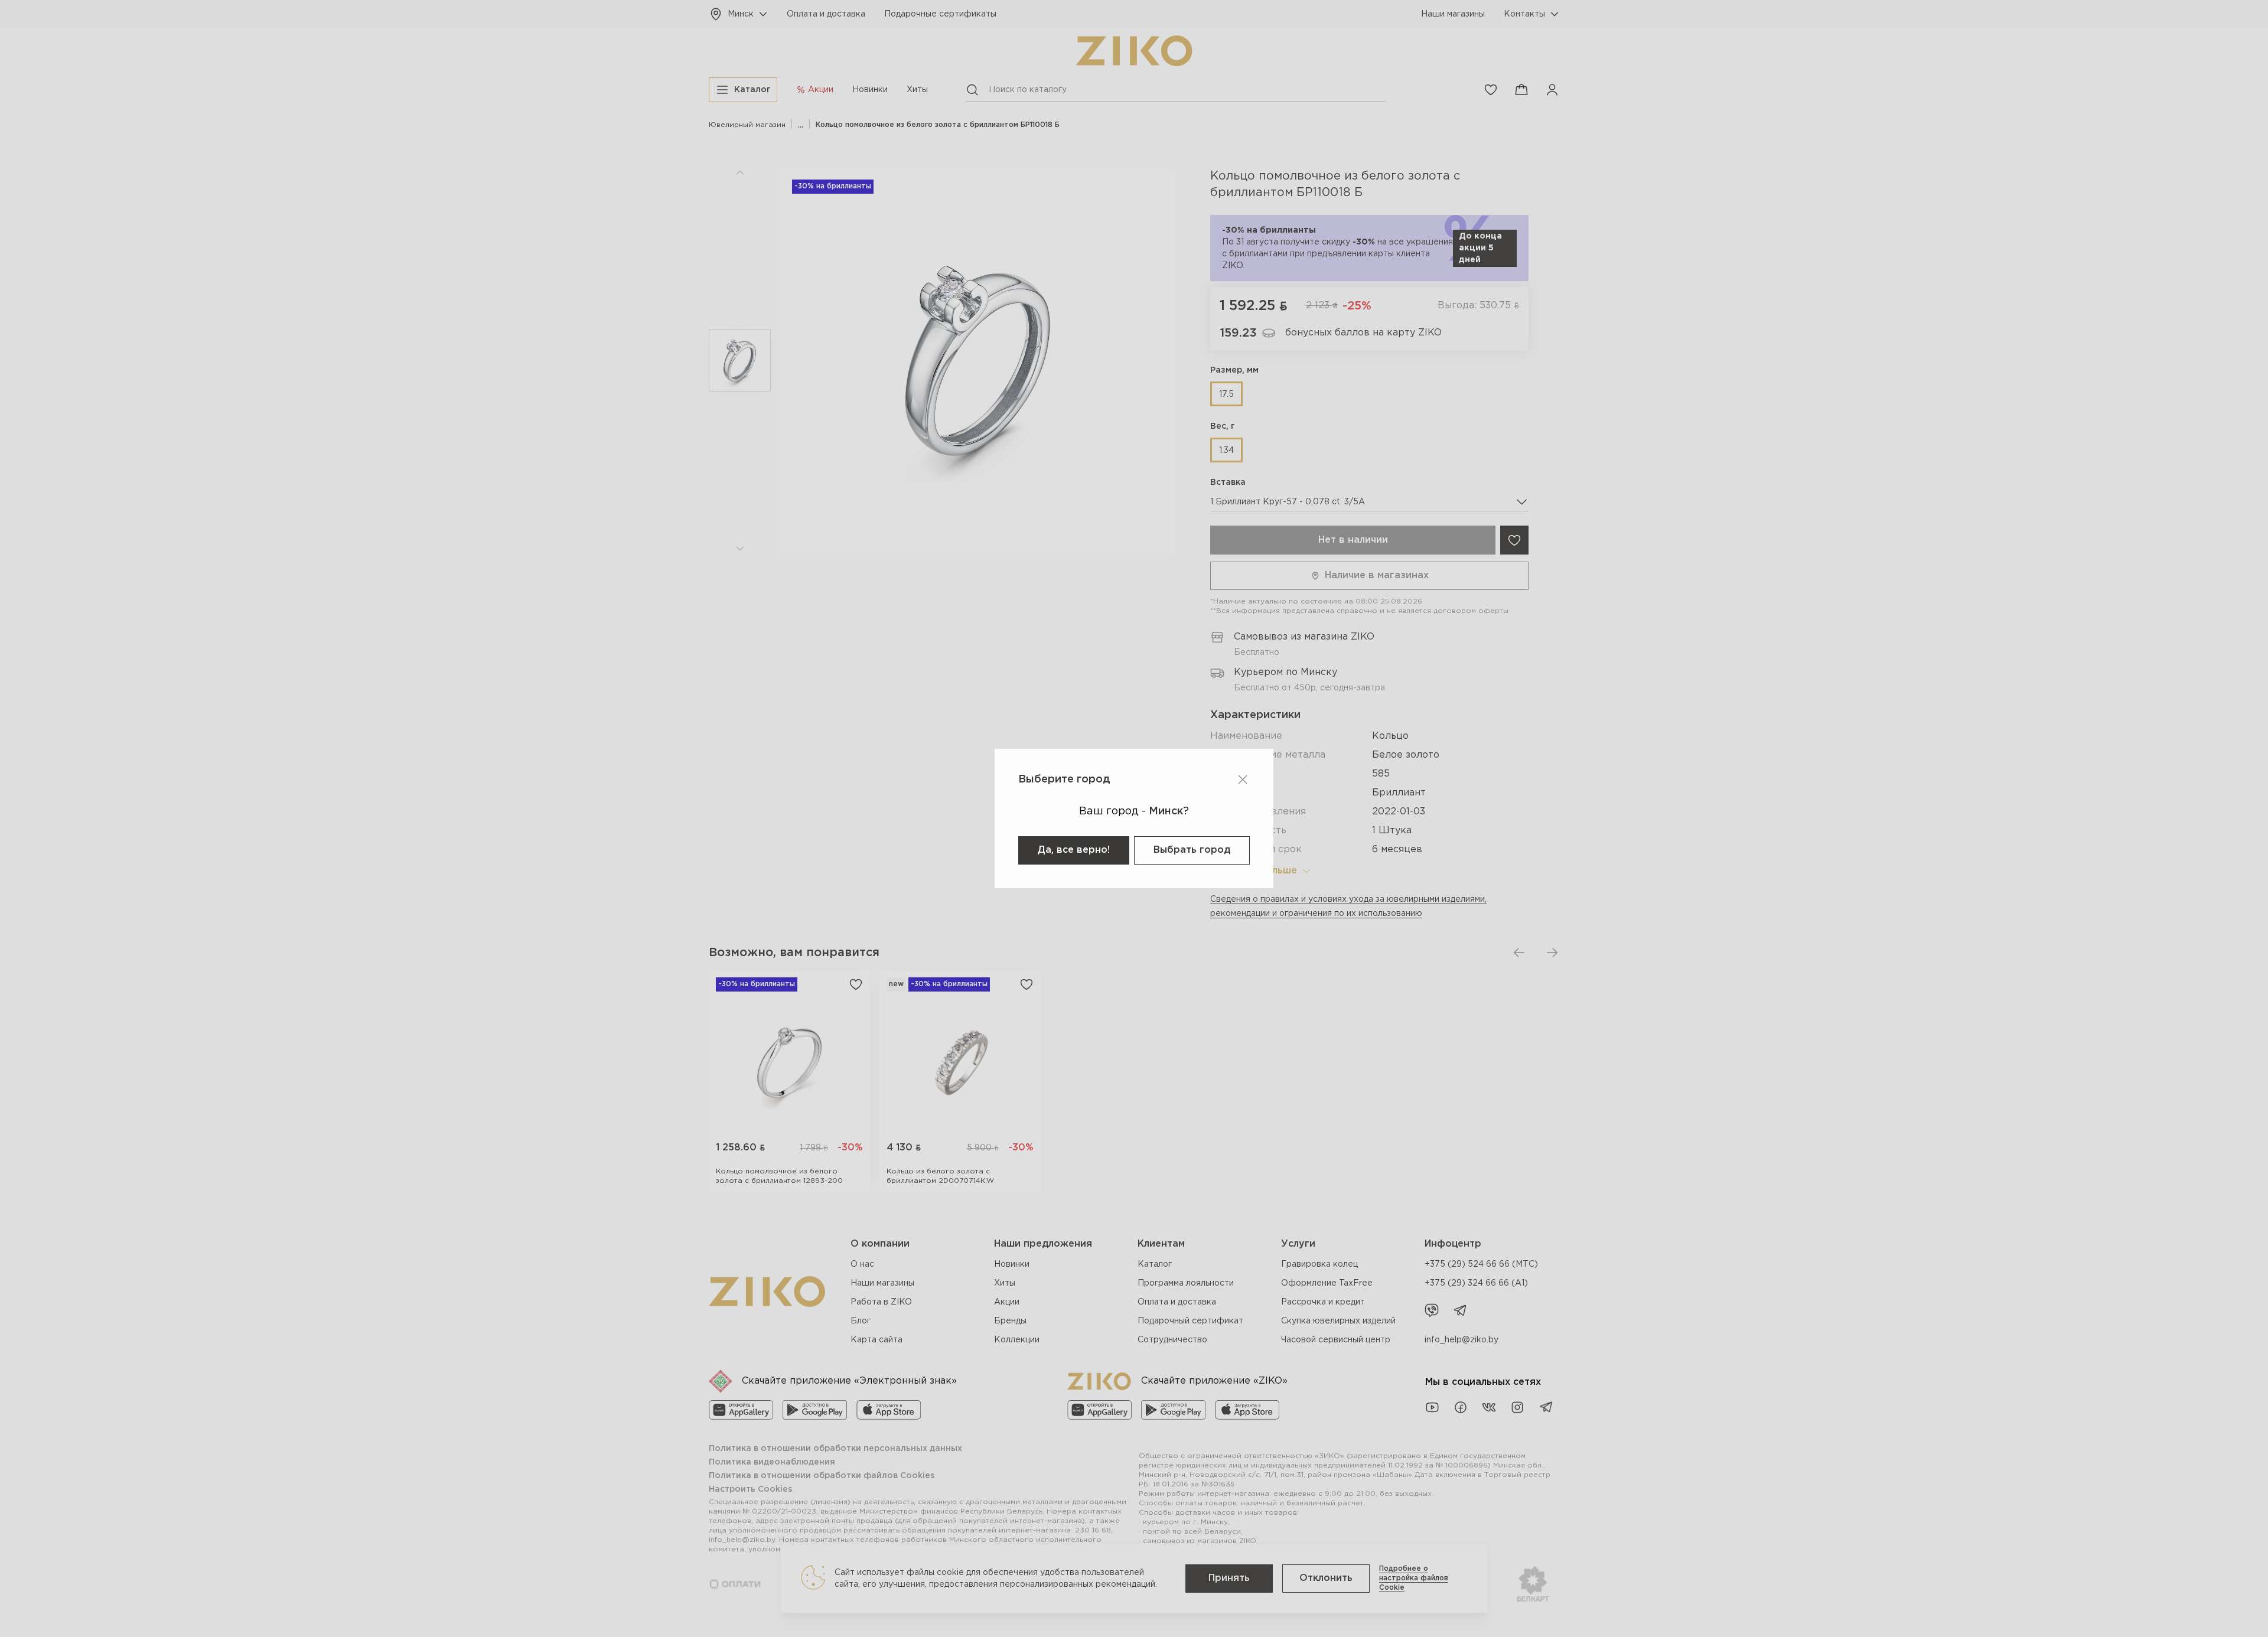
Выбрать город (1192, 850)
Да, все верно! (1074, 850)
